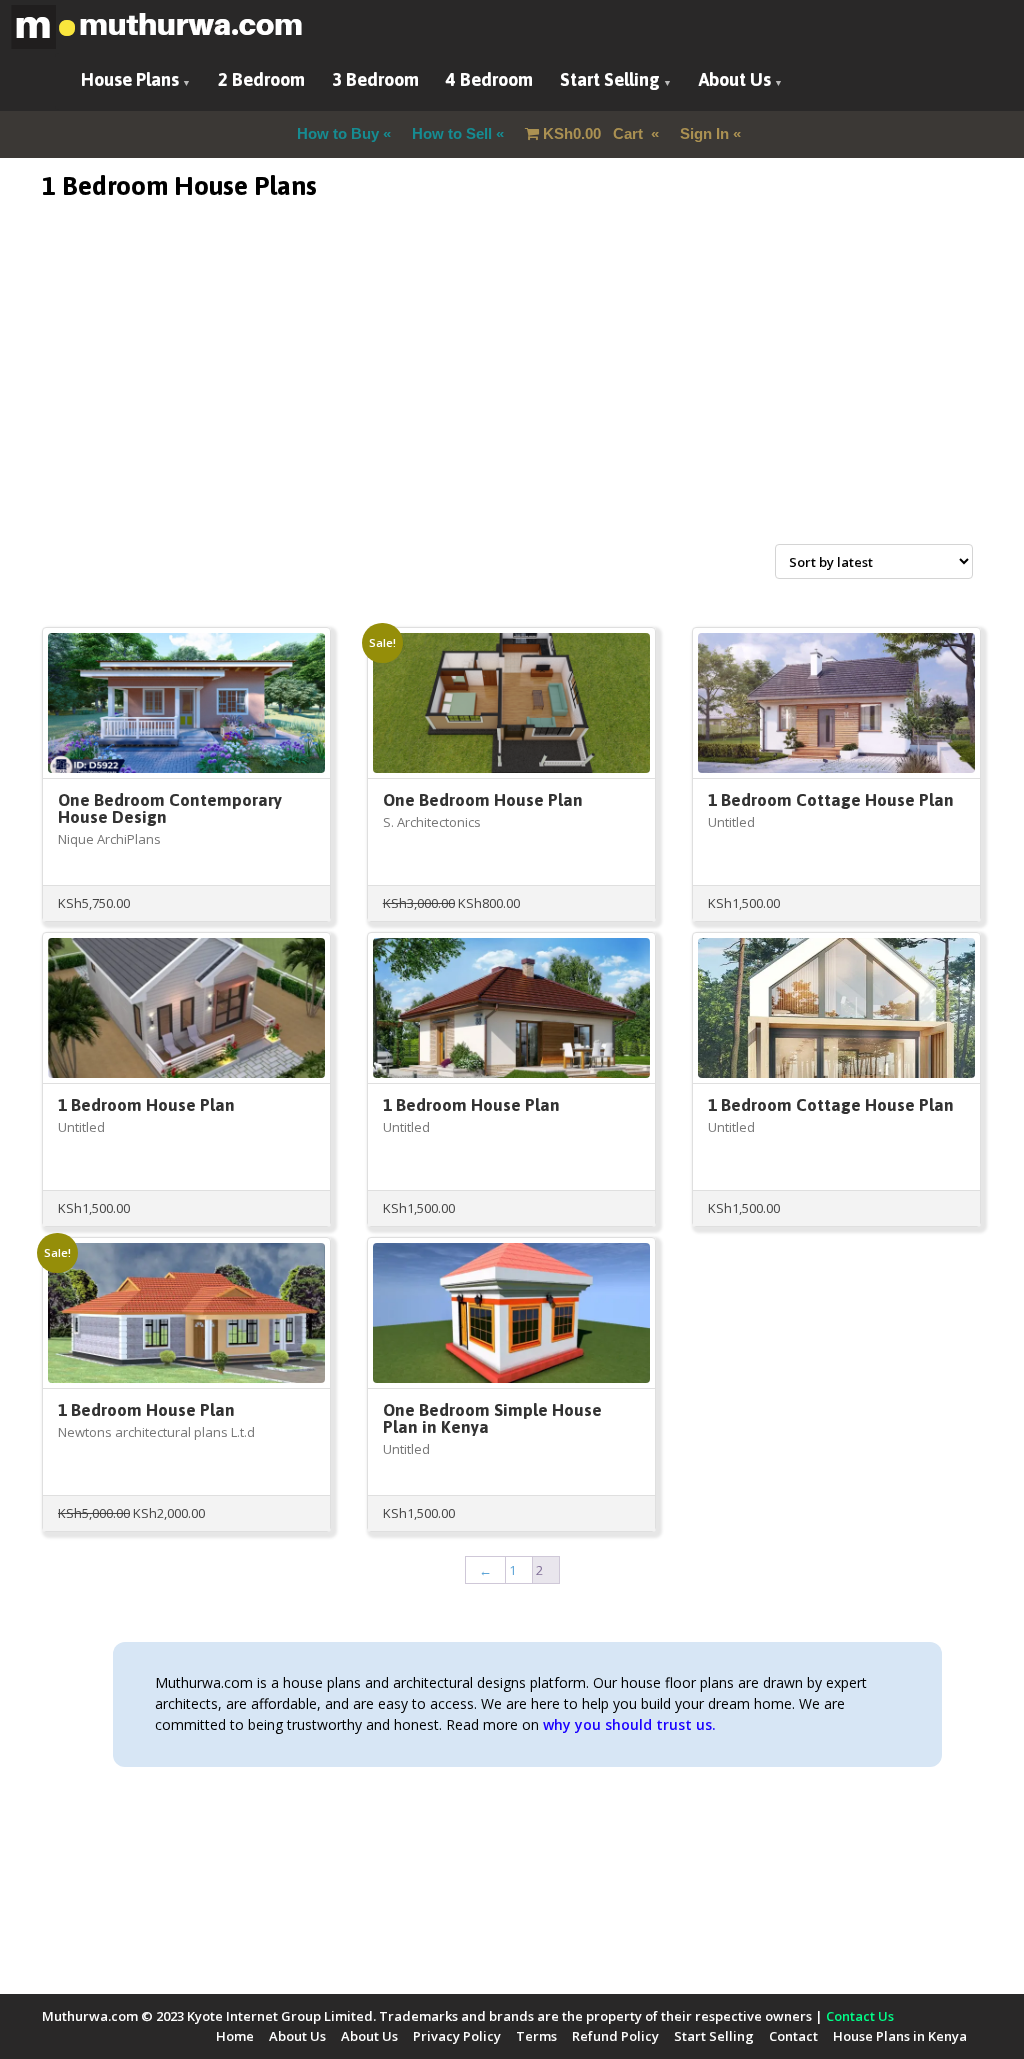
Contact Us (860, 2016)
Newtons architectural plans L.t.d (156, 1432)
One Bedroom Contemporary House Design (170, 808)
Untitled (731, 822)
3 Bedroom (375, 79)
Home (235, 2036)
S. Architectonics (432, 822)
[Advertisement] (512, 396)
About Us (735, 79)
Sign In (704, 133)
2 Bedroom (261, 79)
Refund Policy (615, 2036)
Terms (536, 2036)
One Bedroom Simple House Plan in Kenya (492, 1418)
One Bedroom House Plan (483, 800)
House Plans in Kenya (900, 2036)
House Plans (130, 79)
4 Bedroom (489, 79)
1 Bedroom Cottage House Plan (831, 800)
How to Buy (338, 133)
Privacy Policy (457, 2036)
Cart (595, 133)
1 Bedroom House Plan (146, 1105)
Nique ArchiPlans (109, 839)
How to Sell (452, 133)
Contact (793, 2036)
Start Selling (610, 79)
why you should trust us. (629, 1724)
